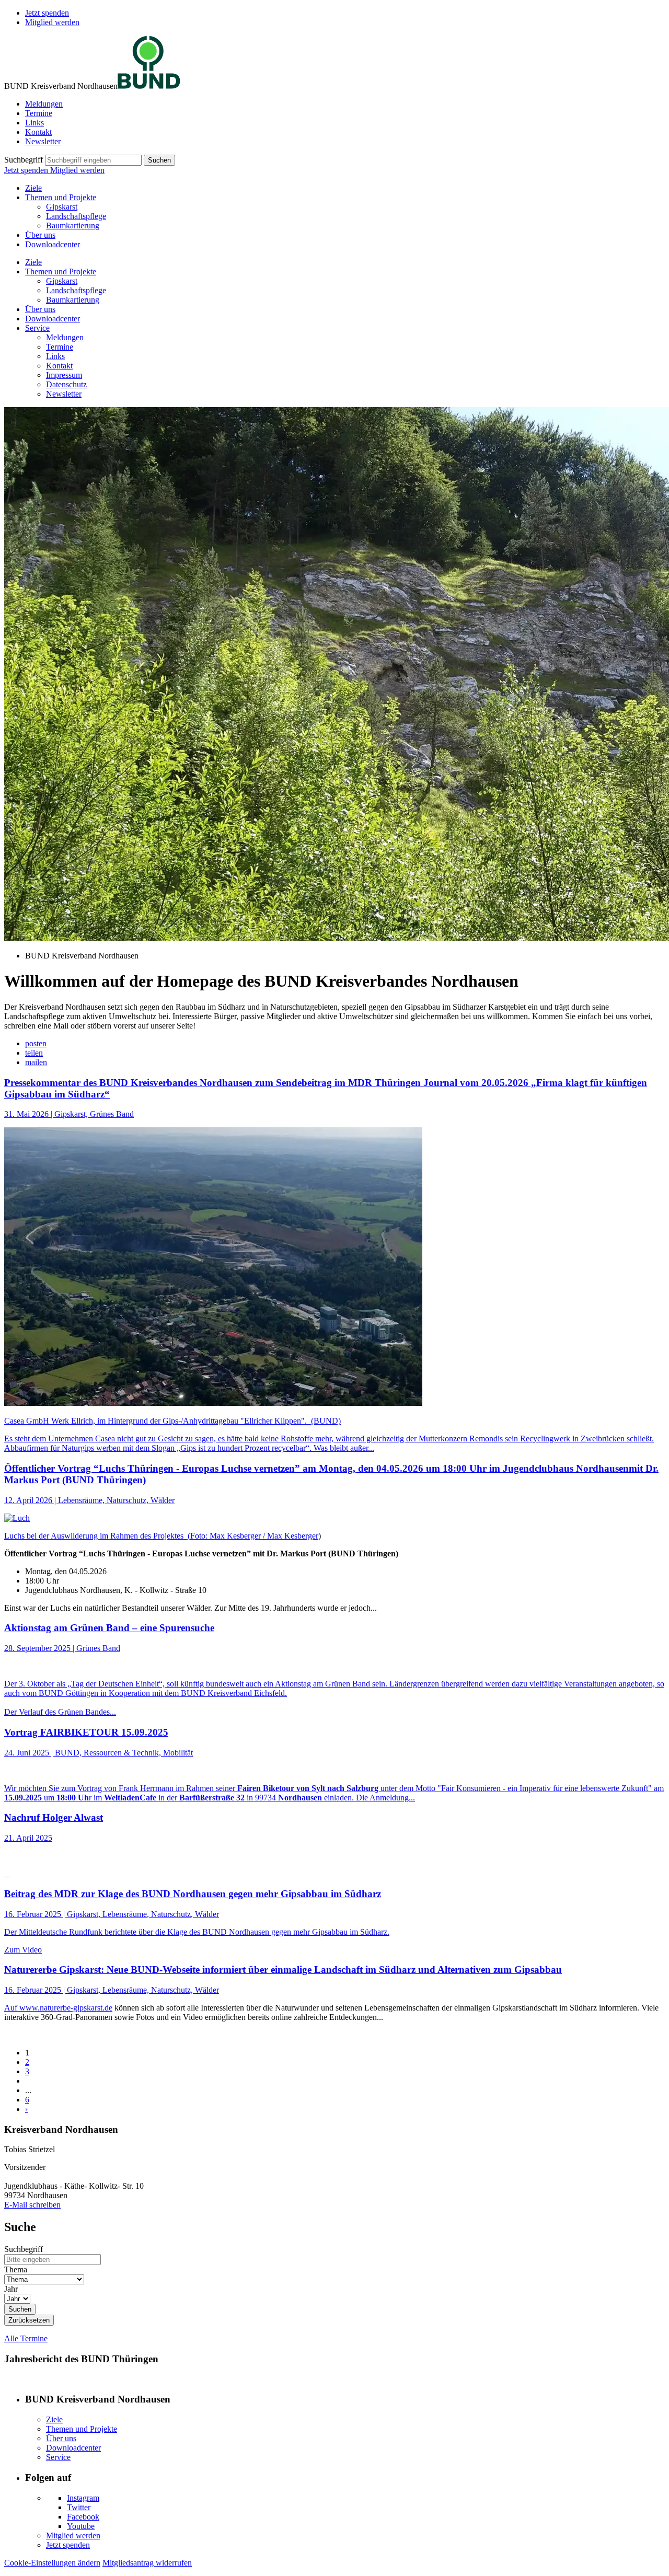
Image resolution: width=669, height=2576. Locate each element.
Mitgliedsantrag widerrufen (147, 2563)
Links (34, 123)
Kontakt (38, 132)
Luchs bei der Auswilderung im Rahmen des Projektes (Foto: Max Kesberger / (136, 1536)
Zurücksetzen (29, 2320)
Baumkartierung (73, 226)
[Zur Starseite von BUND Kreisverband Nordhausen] (149, 86)
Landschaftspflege (76, 216)
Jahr (11, 2289)
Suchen (159, 160)
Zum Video (23, 1950)
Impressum (64, 375)
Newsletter (43, 141)
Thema (16, 2269)
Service (37, 328)
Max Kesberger (293, 1536)
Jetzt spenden (47, 13)
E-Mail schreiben (32, 2205)
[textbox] (93, 160)
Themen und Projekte (61, 197)
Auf (12, 2008)
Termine (39, 113)
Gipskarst (62, 207)
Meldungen (44, 104)
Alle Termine (26, 2338)
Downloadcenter (53, 244)
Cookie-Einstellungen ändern (52, 2563)
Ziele (33, 188)
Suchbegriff (24, 160)
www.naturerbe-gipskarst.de (66, 2008)
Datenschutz (66, 384)
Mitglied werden (52, 22)
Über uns (40, 235)
